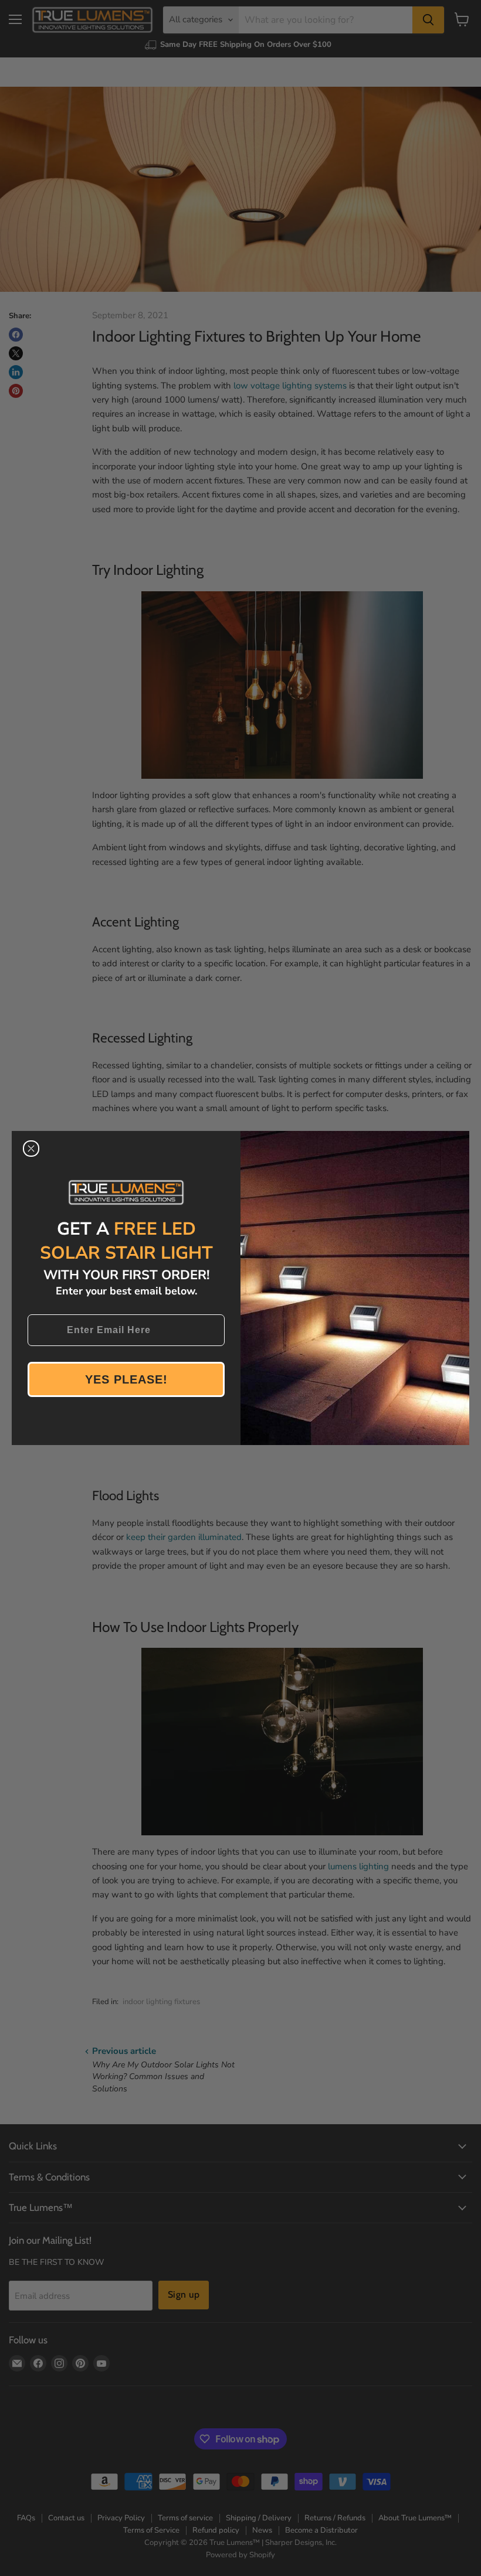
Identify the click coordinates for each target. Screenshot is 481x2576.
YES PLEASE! (126, 1379)
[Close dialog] (31, 1149)
